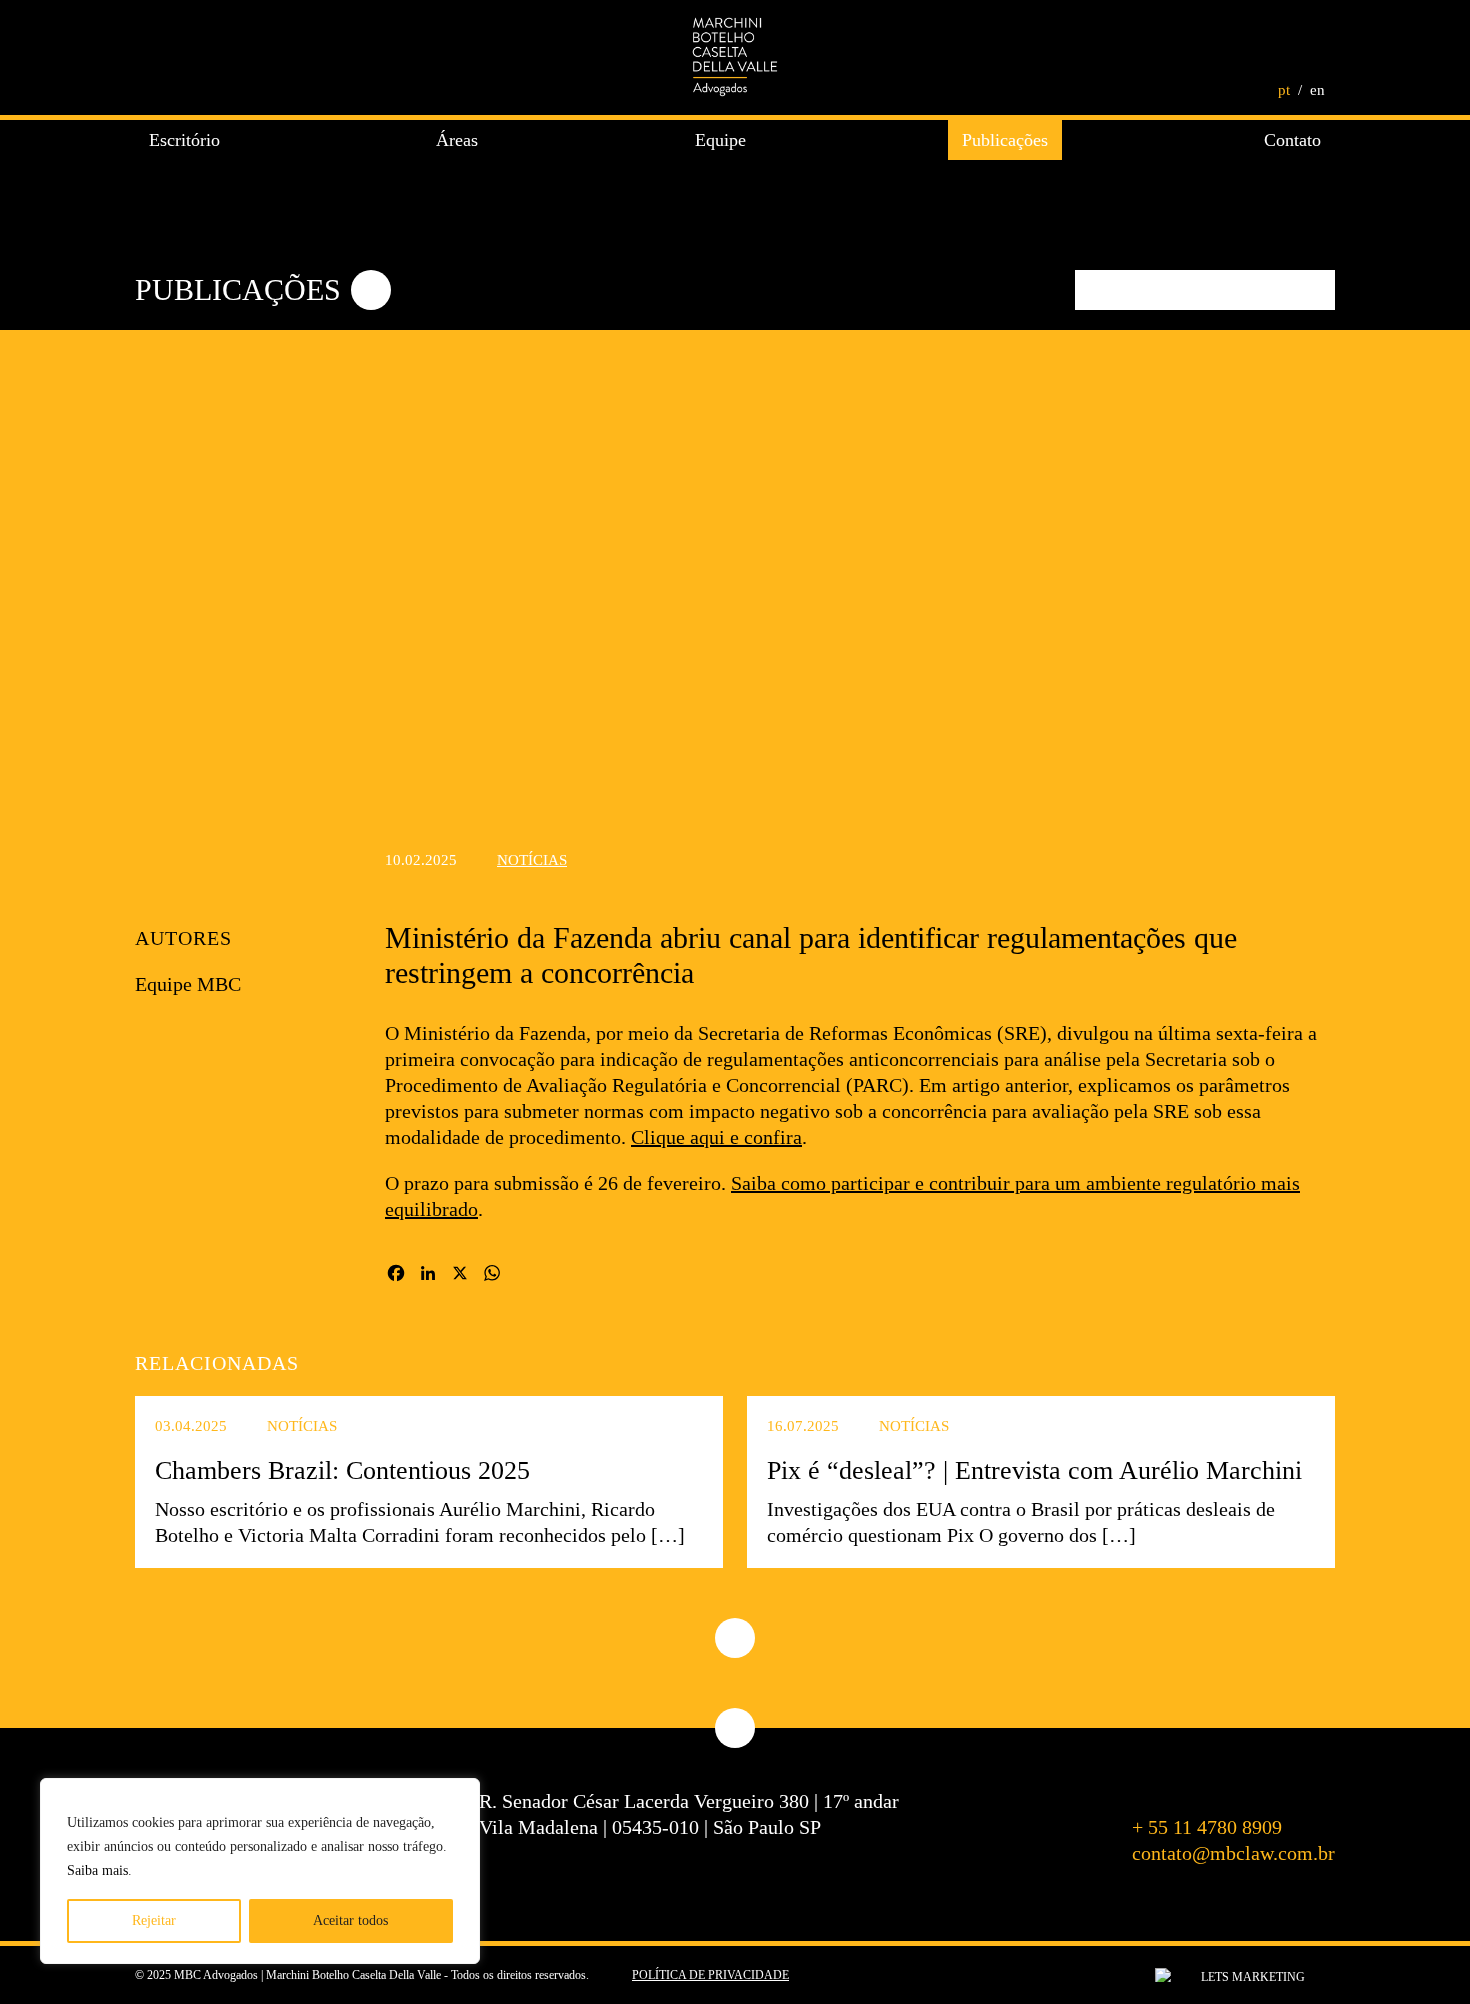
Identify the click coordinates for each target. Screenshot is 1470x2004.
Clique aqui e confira (716, 1137)
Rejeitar (154, 1920)
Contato (1292, 140)
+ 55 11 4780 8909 (1207, 1827)
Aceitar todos (350, 1920)
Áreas (457, 140)
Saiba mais (97, 1870)
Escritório (184, 140)
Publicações (1005, 140)
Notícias (532, 860)
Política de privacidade (710, 1975)
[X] (460, 1276)
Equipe (720, 140)
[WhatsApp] (492, 1276)
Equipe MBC (188, 984)
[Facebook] (396, 1276)
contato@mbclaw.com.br (1233, 1853)
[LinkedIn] (428, 1276)
